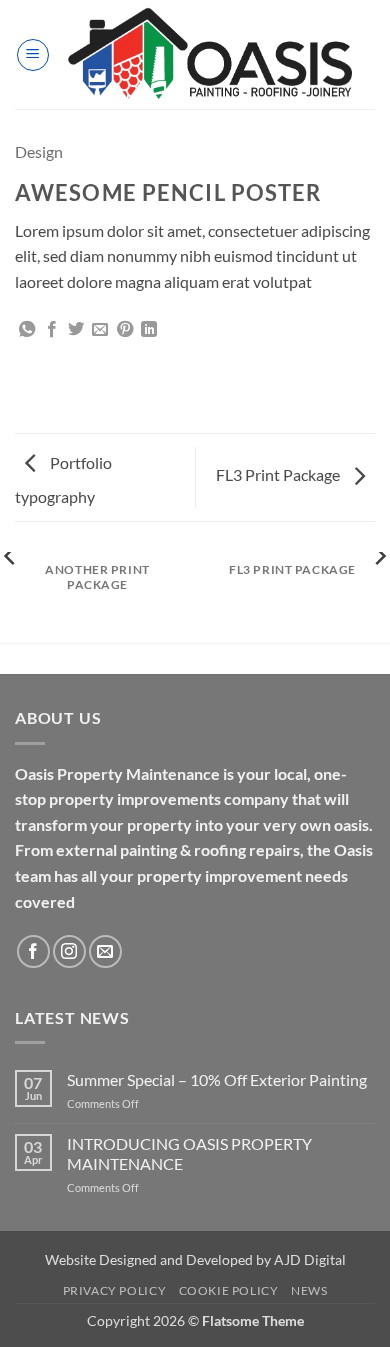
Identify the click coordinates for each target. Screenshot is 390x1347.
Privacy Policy (115, 1290)
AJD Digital (310, 1259)
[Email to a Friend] (100, 330)
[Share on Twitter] (76, 330)
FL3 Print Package (279, 474)
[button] (33, 55)
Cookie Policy (229, 1290)
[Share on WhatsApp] (27, 330)
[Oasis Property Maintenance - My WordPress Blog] (212, 54)
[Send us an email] (105, 951)
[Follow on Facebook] (33, 951)
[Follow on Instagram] (69, 951)
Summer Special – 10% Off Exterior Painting (217, 1079)
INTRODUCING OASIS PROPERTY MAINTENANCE (189, 1153)
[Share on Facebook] (52, 330)
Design (39, 151)
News (309, 1290)
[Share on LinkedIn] (149, 330)
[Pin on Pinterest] (125, 330)
